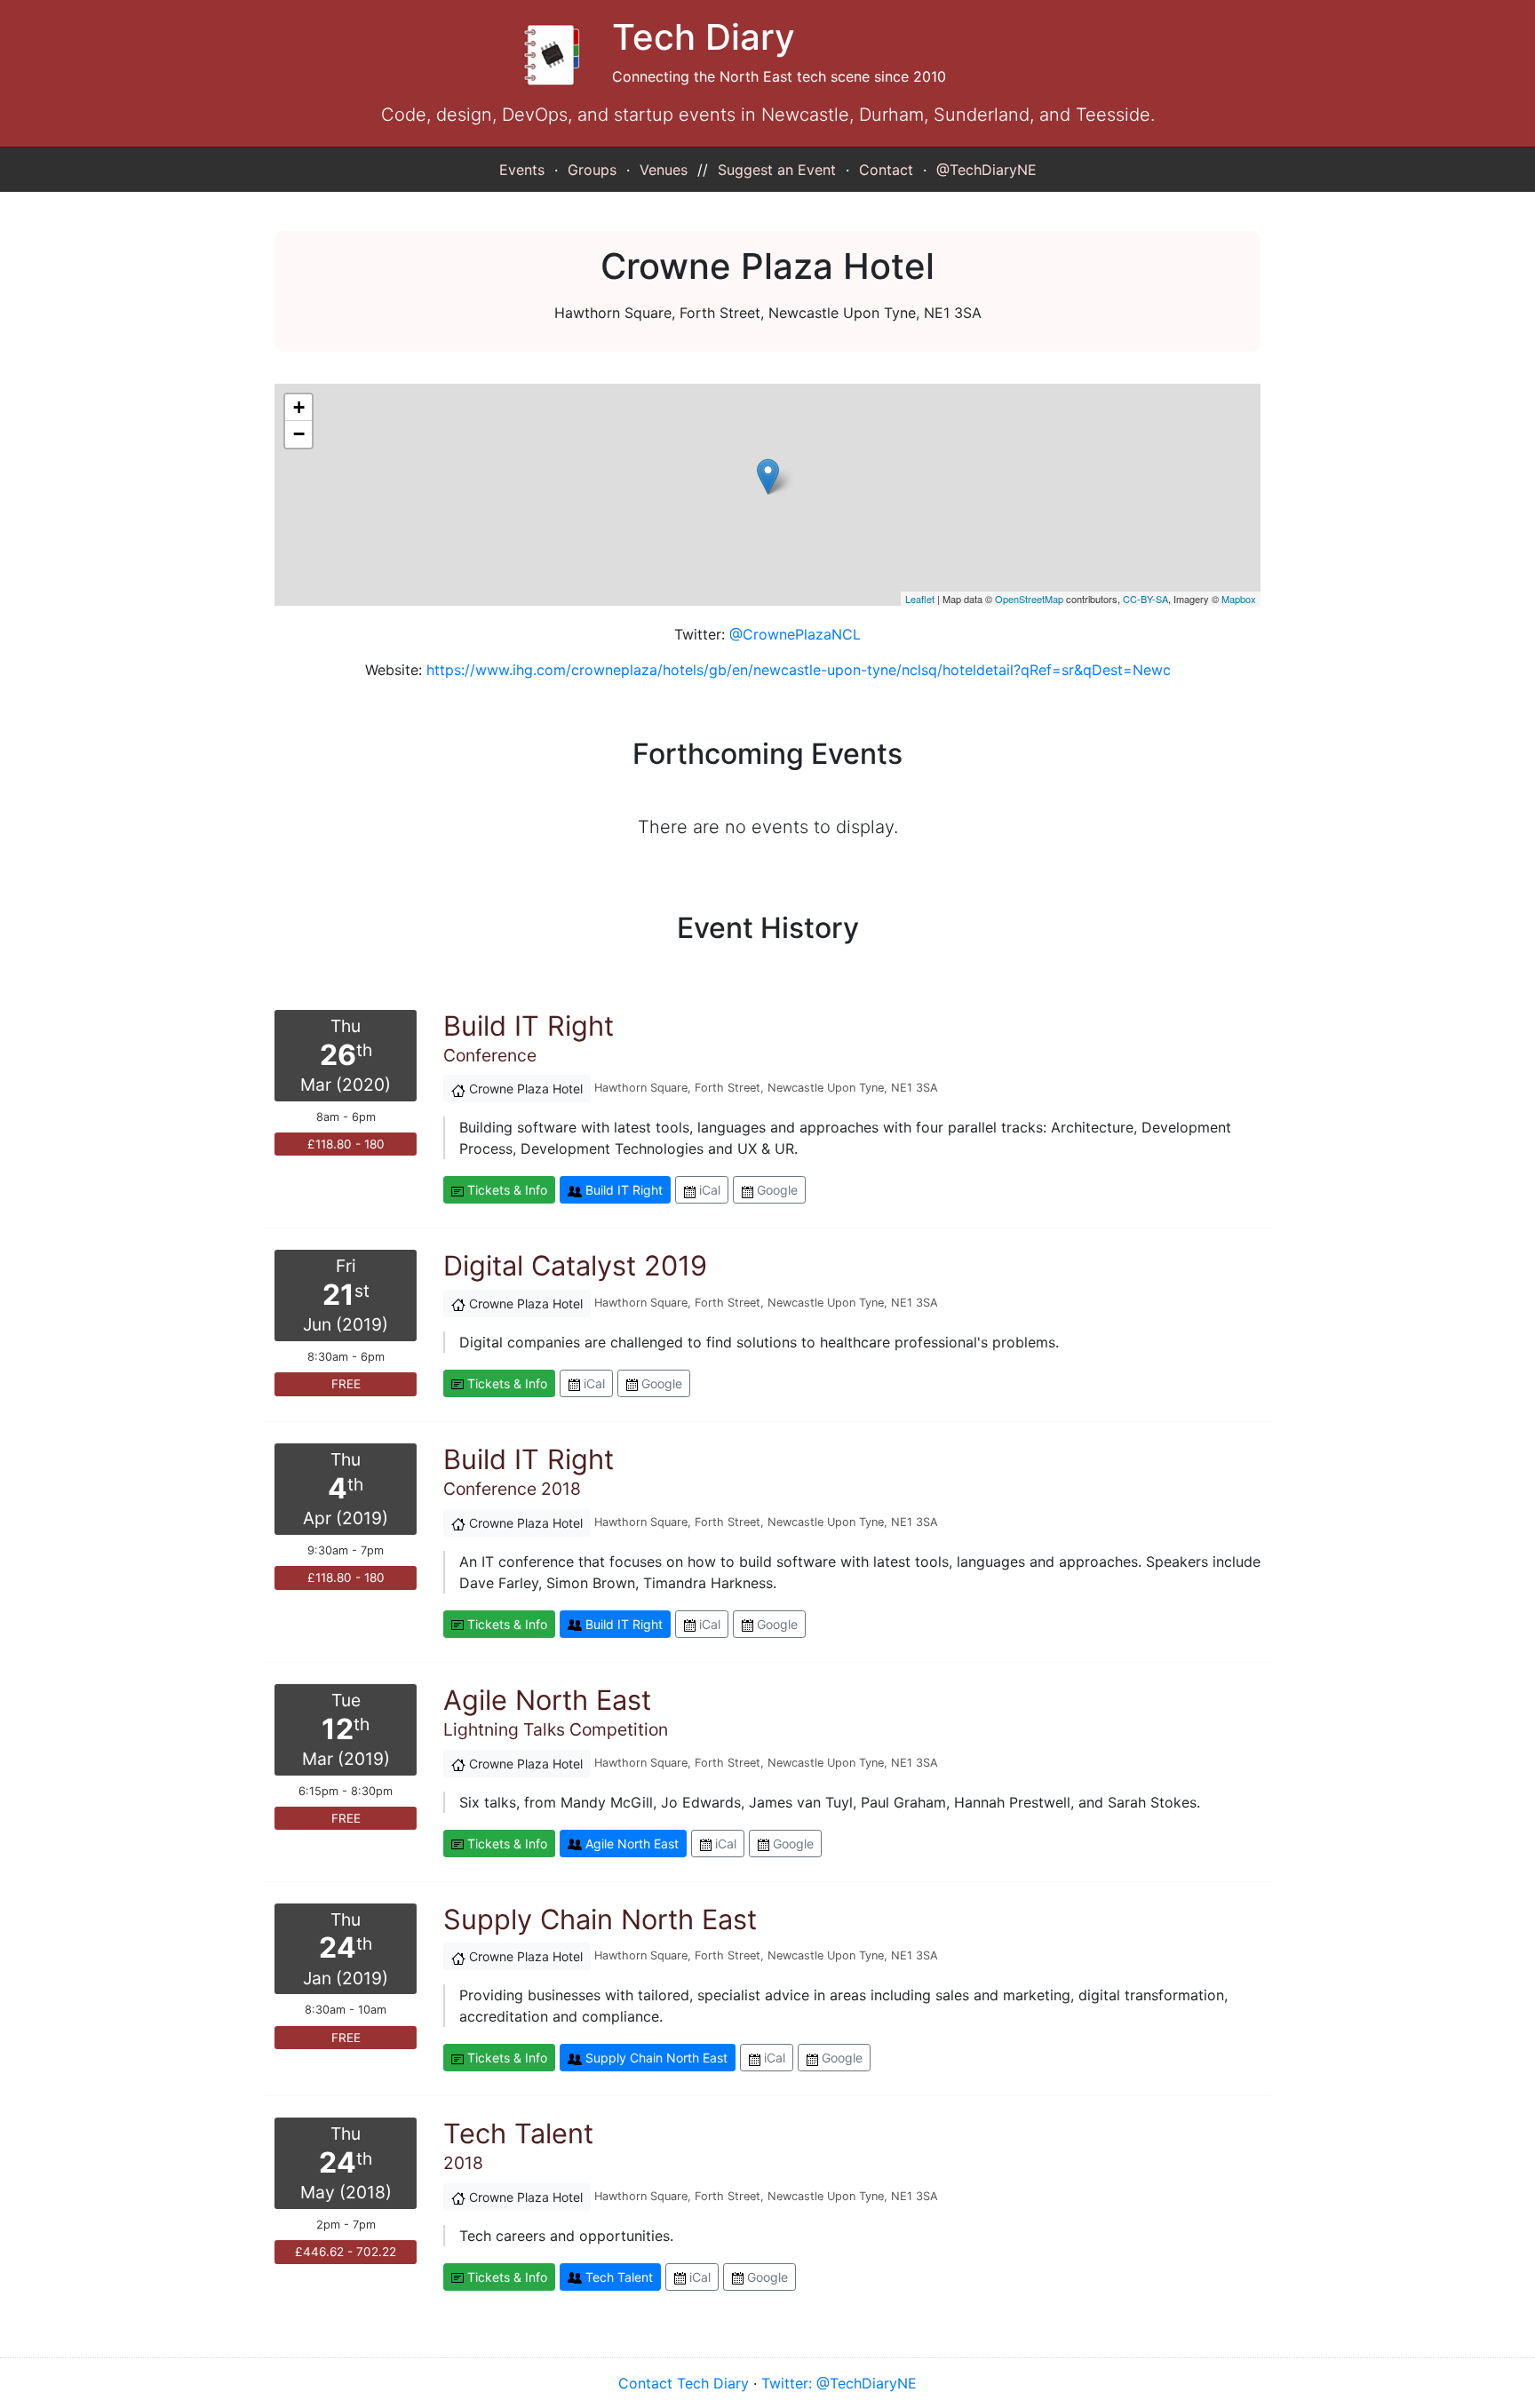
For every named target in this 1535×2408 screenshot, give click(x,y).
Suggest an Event (777, 170)
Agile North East (630, 1844)
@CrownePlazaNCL (795, 634)
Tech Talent (617, 2277)
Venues (664, 170)
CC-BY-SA (1145, 599)
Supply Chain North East (655, 2058)
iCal (708, 1190)
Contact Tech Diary (684, 2383)
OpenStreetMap (1029, 599)
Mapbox (1239, 599)
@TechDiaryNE (986, 170)
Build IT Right (622, 1190)
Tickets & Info (505, 1190)
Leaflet (920, 599)
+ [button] (299, 407)
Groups (592, 170)
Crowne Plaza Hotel (524, 1089)
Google (775, 1190)
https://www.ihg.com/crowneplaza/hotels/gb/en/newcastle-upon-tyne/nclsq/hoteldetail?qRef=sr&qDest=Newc (799, 670)
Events (522, 170)
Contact (886, 170)
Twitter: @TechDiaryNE (839, 2383)
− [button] (299, 434)
